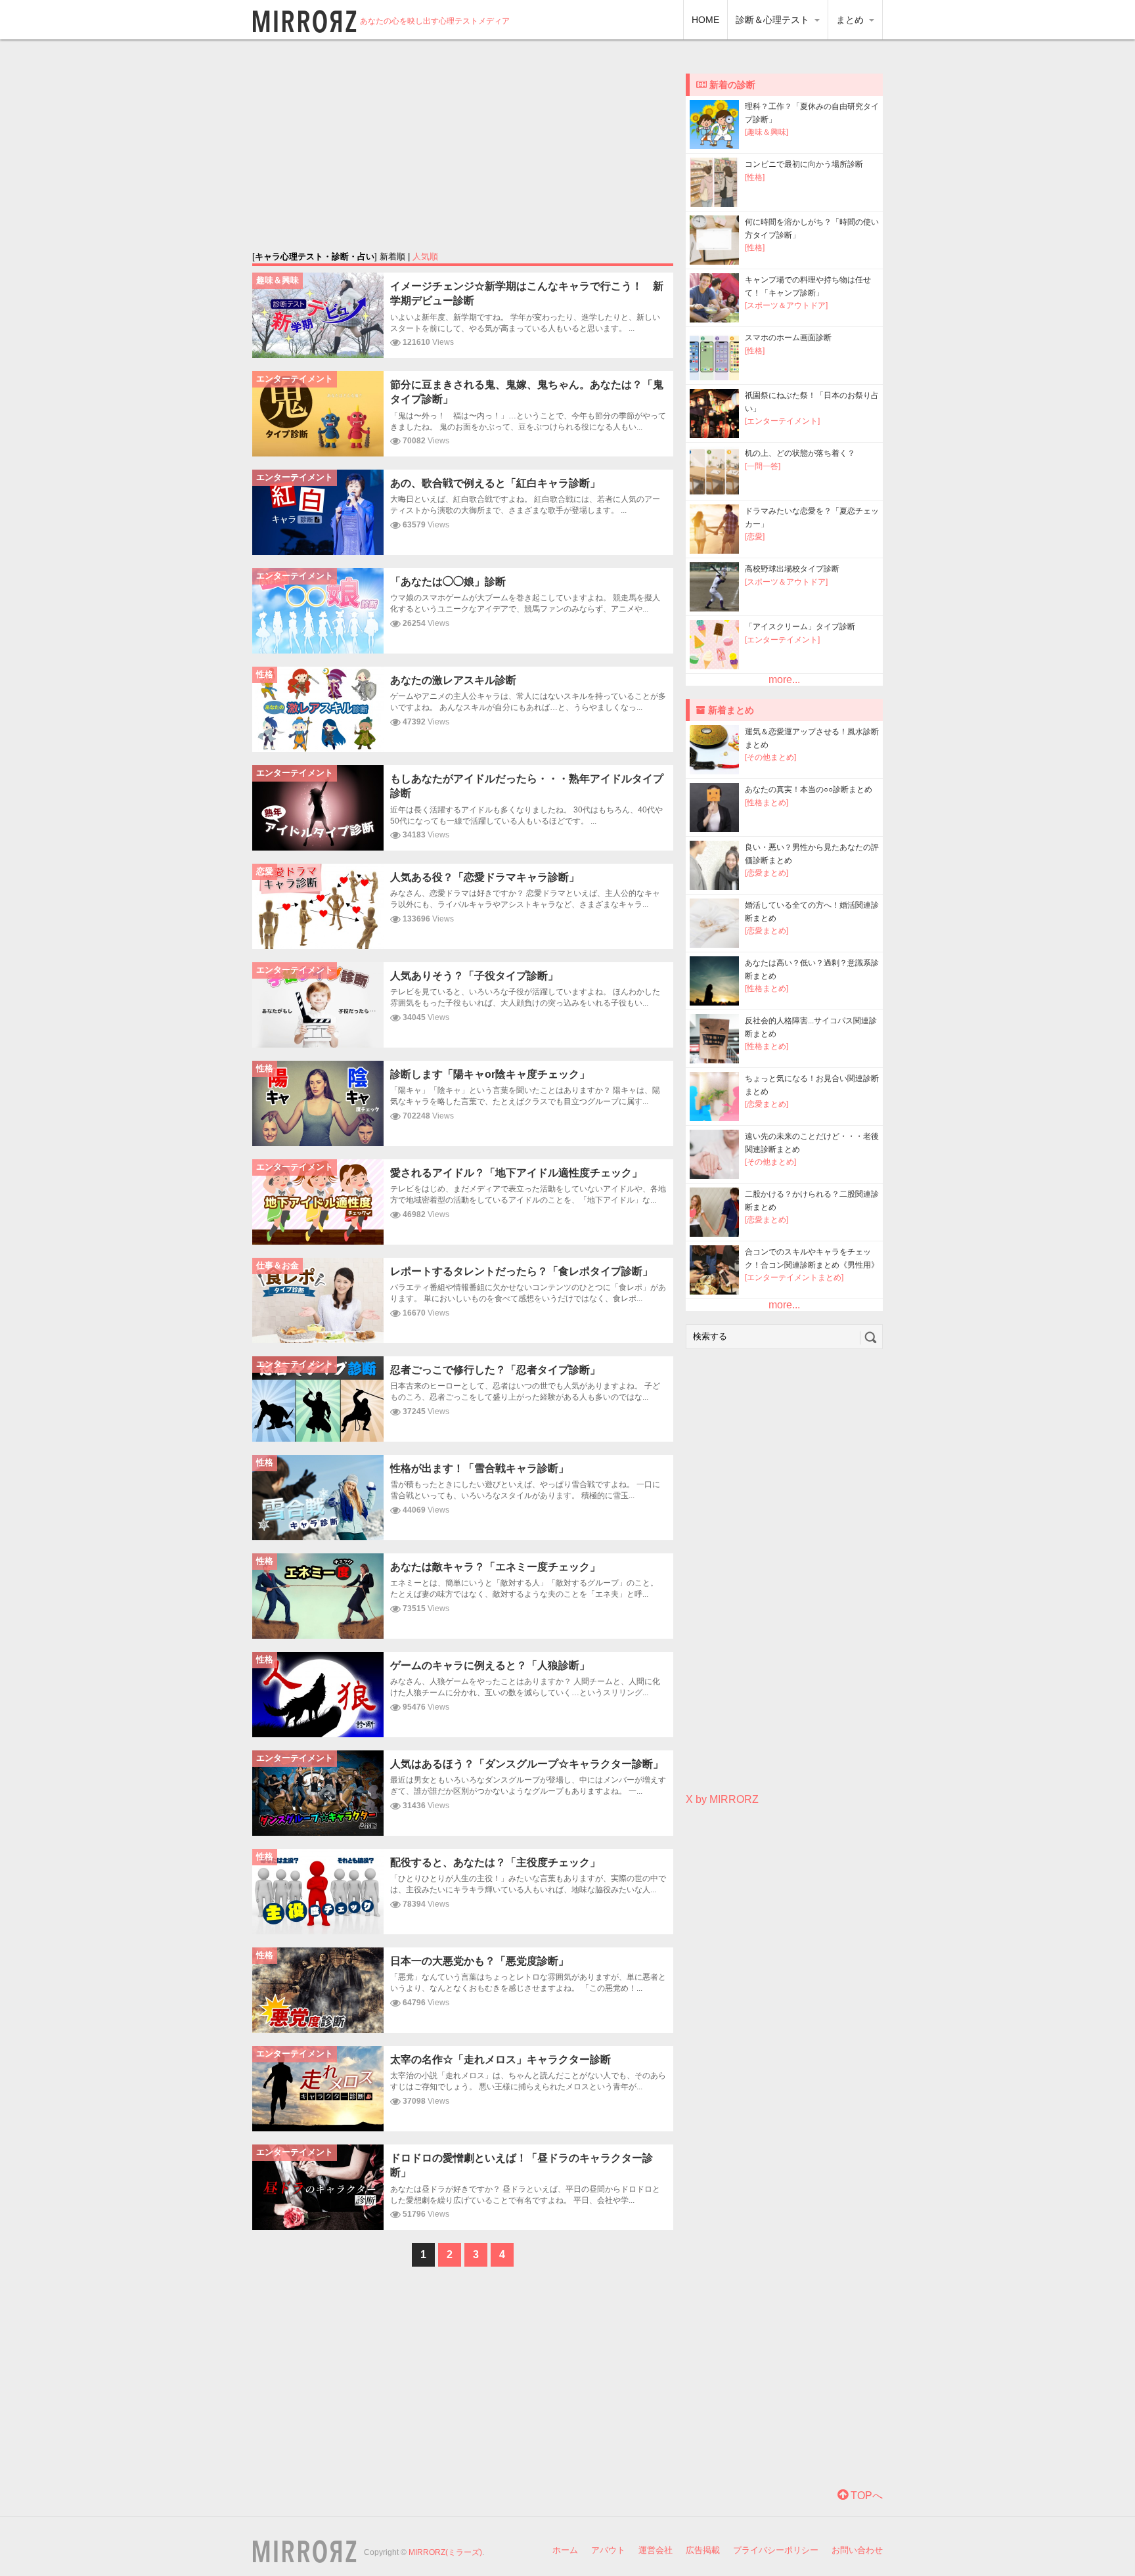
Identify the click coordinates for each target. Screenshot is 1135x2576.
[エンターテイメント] (782, 421)
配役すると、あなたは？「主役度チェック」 (495, 1862)
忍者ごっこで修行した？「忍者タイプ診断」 (495, 1370)
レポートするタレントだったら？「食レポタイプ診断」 (522, 1271)
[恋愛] (755, 537)
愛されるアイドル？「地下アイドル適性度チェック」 (516, 1173)
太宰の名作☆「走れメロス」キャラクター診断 (501, 2059)
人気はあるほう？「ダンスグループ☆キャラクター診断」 (527, 1764)
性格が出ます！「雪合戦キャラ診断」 (479, 1468)
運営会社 (656, 2550)
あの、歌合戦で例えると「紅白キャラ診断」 (495, 483)
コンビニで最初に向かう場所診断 (804, 164)
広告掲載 (703, 2550)
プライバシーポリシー (776, 2550)
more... (784, 679)
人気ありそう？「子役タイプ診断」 (474, 976)
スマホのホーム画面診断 (788, 338)
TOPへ (865, 2496)
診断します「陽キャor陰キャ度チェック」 (490, 1074)
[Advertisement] (463, 144)
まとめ (851, 20)
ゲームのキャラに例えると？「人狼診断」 (490, 1665)
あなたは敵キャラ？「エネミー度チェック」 (495, 1567)
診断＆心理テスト (774, 20)
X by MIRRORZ (722, 1799)
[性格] (755, 177)
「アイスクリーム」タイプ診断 (800, 627)
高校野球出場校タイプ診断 (792, 569)
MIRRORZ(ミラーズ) (445, 2552)
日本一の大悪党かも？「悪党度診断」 (479, 1961)
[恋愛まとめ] (767, 873)
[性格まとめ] (767, 803)
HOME (705, 20)
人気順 (425, 256)
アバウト (608, 2550)
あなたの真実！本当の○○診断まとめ (809, 789)
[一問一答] (763, 466)
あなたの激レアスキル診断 (453, 680)
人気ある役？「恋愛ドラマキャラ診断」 (485, 877)
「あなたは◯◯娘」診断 (448, 582)
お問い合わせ (857, 2550)
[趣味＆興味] (767, 132)
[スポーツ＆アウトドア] (786, 305)
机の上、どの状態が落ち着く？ (800, 453)
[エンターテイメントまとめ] (794, 1277)
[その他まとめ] (770, 757)
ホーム (565, 2550)
